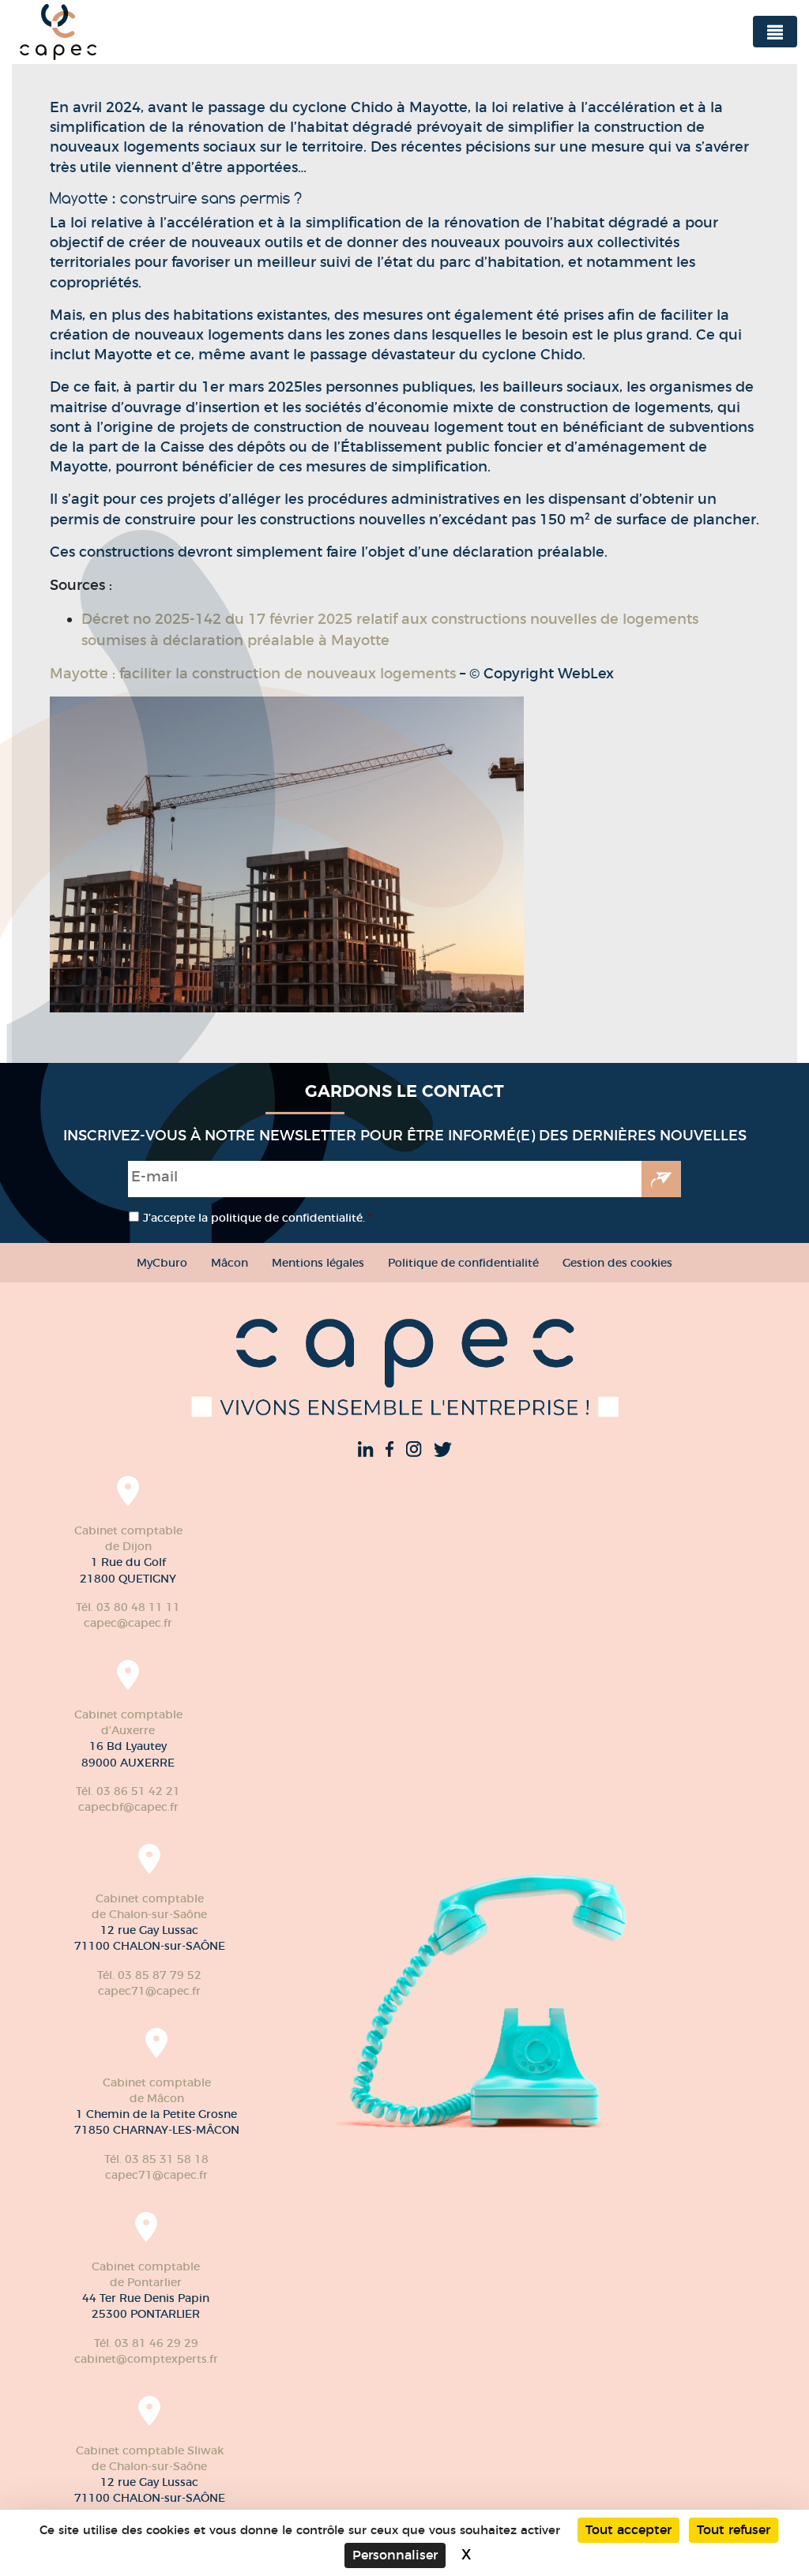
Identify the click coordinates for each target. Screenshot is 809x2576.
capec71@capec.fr (149, 1991)
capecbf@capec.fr (128, 1807)
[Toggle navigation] (775, 32)
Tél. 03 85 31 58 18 (156, 2159)
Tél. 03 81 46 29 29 (146, 2343)
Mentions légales (318, 1263)
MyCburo (162, 1263)
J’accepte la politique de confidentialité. (258, 1218)
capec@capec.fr (128, 1623)
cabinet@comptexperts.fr (146, 2359)
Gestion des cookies (617, 1263)
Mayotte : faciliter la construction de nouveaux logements (255, 674)
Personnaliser (395, 2555)
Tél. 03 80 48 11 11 (128, 1607)
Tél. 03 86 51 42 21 (128, 1791)
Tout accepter (628, 2530)
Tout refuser (734, 2530)
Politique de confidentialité (463, 1263)
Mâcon (230, 1263)
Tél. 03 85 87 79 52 (149, 1975)
